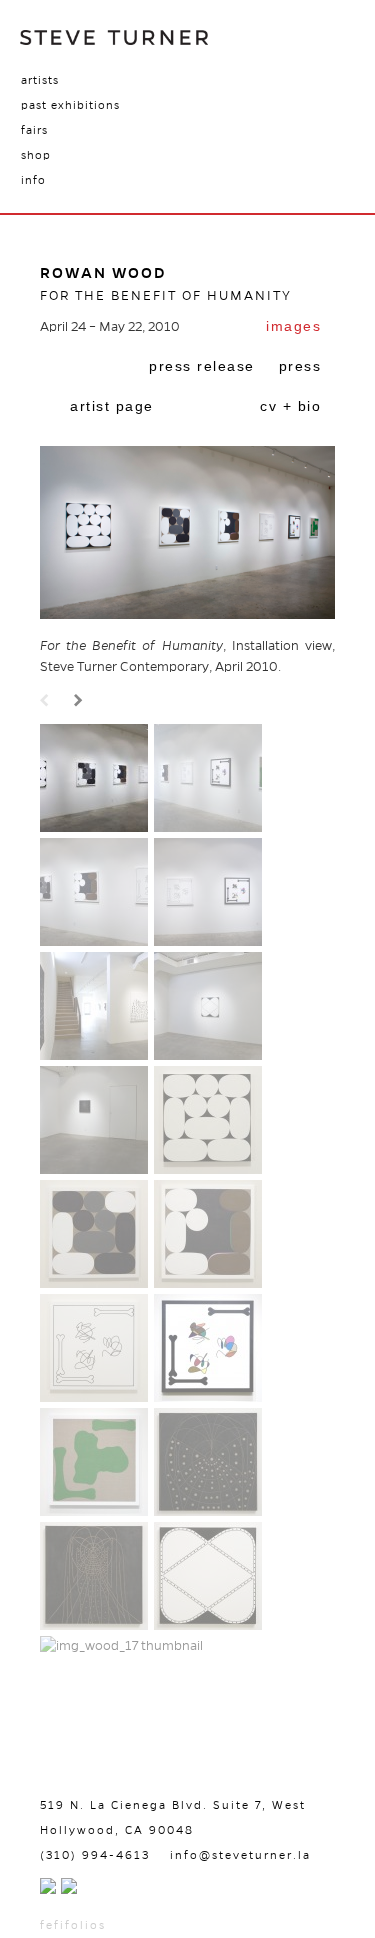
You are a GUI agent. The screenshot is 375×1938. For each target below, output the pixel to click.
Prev (47, 701)
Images (293, 326)
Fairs (34, 130)
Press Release (202, 366)
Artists (40, 80)
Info (33, 180)
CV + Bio (290, 406)
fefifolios (73, 1925)
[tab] (293, 328)
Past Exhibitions (70, 105)
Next (81, 701)
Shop (36, 155)
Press (300, 366)
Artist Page (112, 406)
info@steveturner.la (240, 1855)
